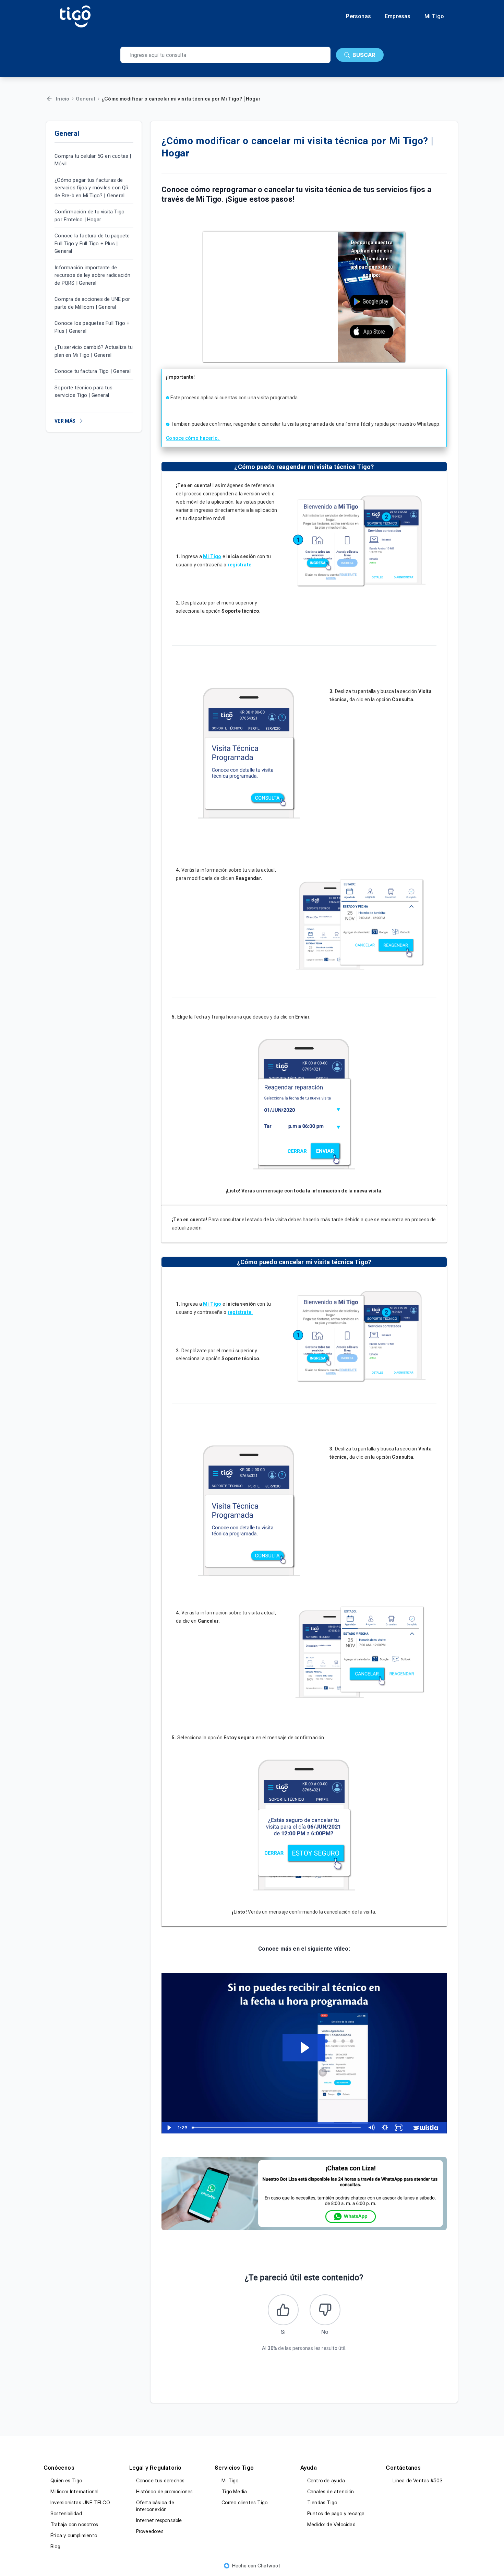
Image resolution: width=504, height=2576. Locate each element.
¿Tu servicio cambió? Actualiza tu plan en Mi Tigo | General (94, 351)
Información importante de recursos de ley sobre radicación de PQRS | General (92, 275)
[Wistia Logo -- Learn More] (426, 2128)
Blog (55, 2546)
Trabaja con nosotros (74, 2524)
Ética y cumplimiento (74, 2535)
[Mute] (371, 2128)
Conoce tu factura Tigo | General (93, 372)
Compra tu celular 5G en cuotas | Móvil (93, 160)
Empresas (398, 16)
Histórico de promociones (165, 2491)
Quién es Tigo (66, 2480)
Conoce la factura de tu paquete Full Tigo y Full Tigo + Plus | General (92, 244)
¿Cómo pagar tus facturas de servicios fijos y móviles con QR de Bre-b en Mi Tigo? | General (92, 188)
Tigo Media (234, 2491)
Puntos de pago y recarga (336, 2513)
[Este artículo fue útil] (283, 2310)
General (86, 99)
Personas (358, 16)
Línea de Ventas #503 (418, 2480)
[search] (225, 55)
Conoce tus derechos (160, 2480)
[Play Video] (168, 2128)
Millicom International (74, 2491)
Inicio (63, 99)
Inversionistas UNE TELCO (80, 2502)
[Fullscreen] (399, 2128)
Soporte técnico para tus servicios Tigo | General (83, 392)
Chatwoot (269, 2566)
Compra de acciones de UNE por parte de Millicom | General (92, 303)
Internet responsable (159, 2520)
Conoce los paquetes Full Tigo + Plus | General (92, 327)
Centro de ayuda (326, 2480)
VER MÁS (65, 421)
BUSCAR (364, 55)
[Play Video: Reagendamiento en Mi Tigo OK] (304, 2048)
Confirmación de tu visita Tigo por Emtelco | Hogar (89, 216)
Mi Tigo (434, 16)
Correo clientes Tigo (244, 2502)
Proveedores (150, 2531)
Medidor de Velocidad (331, 2524)
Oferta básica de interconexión (155, 2506)
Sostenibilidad (66, 2513)
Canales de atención (331, 2491)
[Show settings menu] (385, 2128)
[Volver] (49, 99)
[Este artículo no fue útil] (325, 2310)
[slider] (277, 2128)
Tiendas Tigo (322, 2502)
